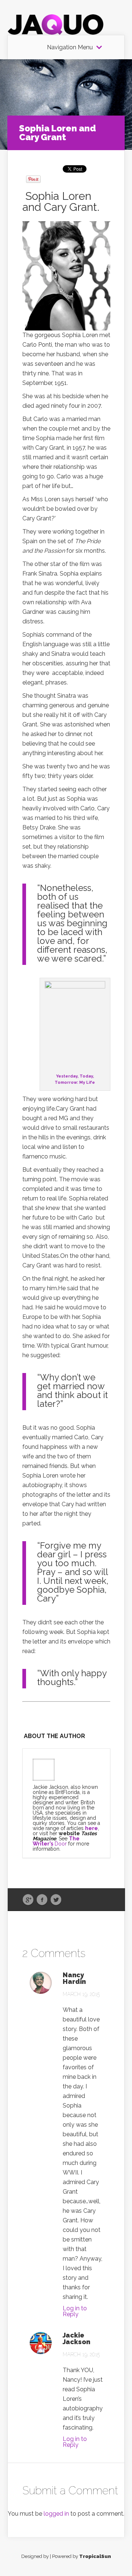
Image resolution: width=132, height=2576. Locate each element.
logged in (56, 2514)
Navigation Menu (70, 47)
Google (28, 1900)
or (64, 1844)
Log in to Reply (75, 2311)
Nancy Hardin (74, 1978)
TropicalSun (95, 2556)
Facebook (42, 1900)
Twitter (56, 1900)
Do (57, 1844)
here (91, 1828)
